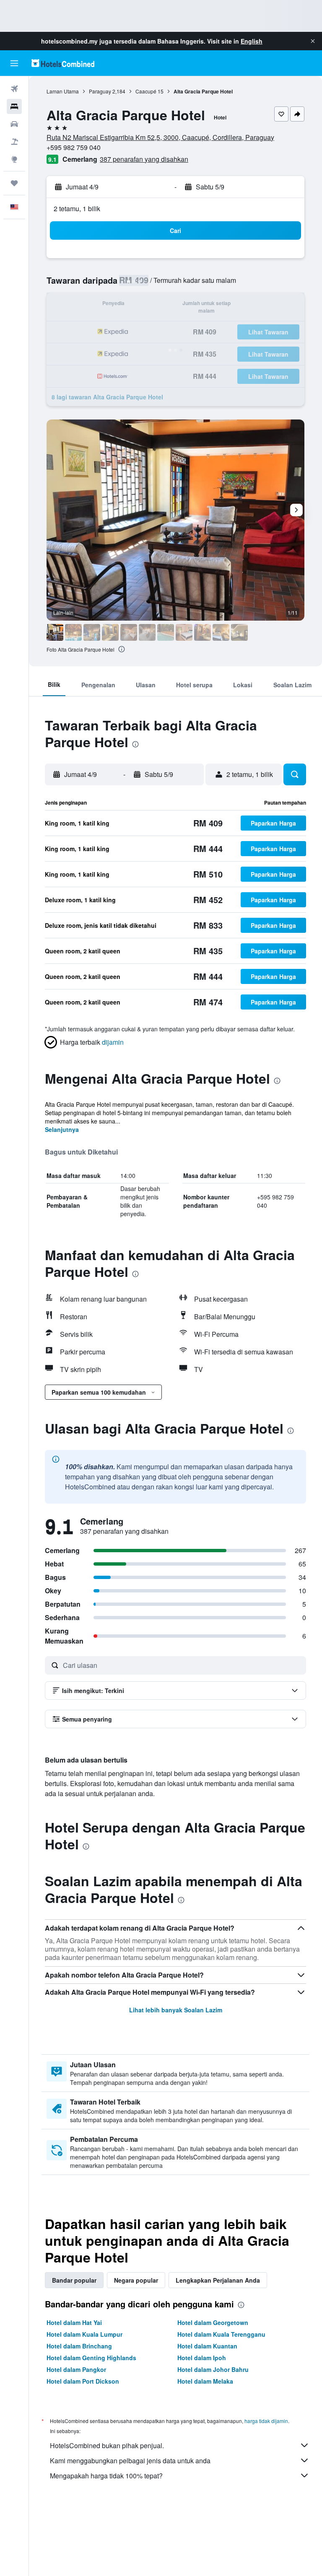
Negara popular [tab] (136, 2280)
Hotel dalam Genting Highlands (91, 2358)
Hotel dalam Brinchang (79, 2346)
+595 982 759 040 (74, 147)
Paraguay (100, 91)
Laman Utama (63, 91)
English (252, 41)
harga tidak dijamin (266, 2421)
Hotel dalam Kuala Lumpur (84, 2334)
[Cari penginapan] (14, 106)
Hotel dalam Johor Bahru (213, 2369)
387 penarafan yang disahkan (144, 159)
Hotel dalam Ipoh (202, 2358)
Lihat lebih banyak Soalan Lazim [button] (176, 2010)
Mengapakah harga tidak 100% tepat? (106, 2476)
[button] (313, 41)
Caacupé (146, 91)
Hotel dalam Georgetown (213, 2322)
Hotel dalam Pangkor (76, 2369)
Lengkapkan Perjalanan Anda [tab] (218, 2280)
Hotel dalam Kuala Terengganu (221, 2334)
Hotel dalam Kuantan (207, 2346)
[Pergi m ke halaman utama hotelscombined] (63, 63)
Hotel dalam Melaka (205, 2381)
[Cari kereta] (14, 124)
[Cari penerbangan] (14, 89)
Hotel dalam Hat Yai (74, 2322)
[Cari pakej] (14, 142)
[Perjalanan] (14, 183)
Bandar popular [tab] (74, 2280)
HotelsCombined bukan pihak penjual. (107, 2445)
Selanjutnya (62, 1129)
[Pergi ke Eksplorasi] (14, 159)
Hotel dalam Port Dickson (83, 2381)
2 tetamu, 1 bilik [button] (77, 208)
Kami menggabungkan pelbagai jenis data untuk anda (130, 2461)
